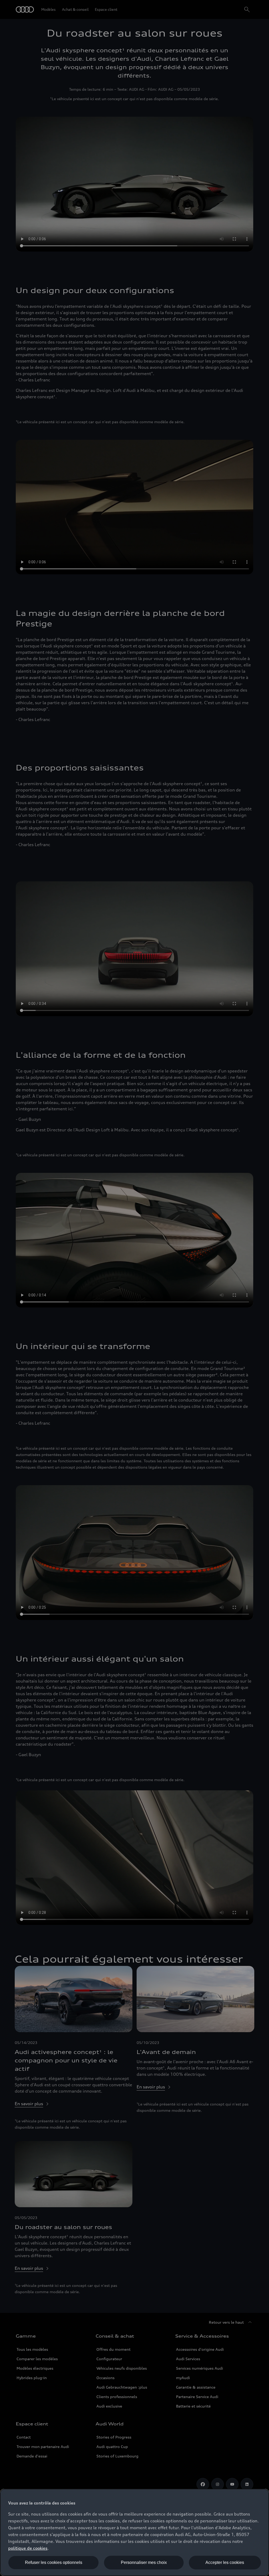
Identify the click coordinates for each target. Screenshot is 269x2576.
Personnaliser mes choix (144, 2562)
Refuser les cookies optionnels (54, 2562)
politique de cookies (28, 2548)
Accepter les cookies (225, 2562)
